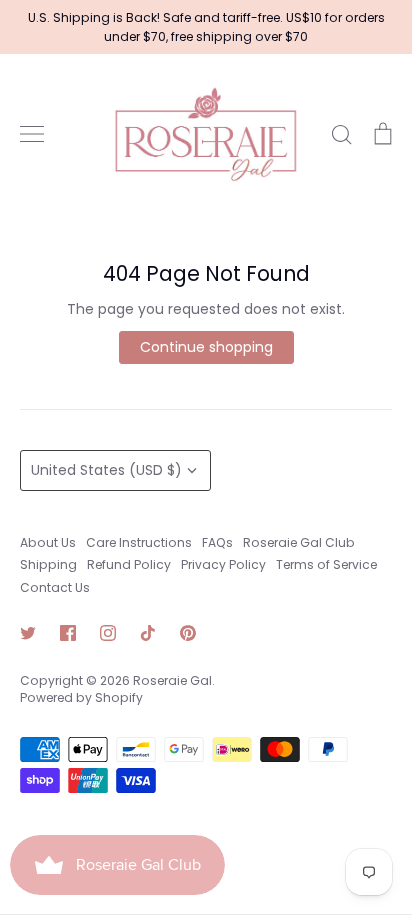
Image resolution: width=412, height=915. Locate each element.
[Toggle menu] (32, 134)
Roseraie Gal (172, 680)
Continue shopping (206, 347)
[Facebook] (68, 633)
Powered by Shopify (81, 697)
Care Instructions (139, 542)
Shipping (48, 564)
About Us (48, 542)
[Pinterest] (188, 633)
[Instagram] (108, 633)
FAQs (217, 542)
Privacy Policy (223, 564)
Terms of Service (326, 564)
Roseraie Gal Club (299, 542)
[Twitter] (28, 633)
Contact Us (55, 587)
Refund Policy (129, 564)
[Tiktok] (148, 633)
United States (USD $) (106, 470)
